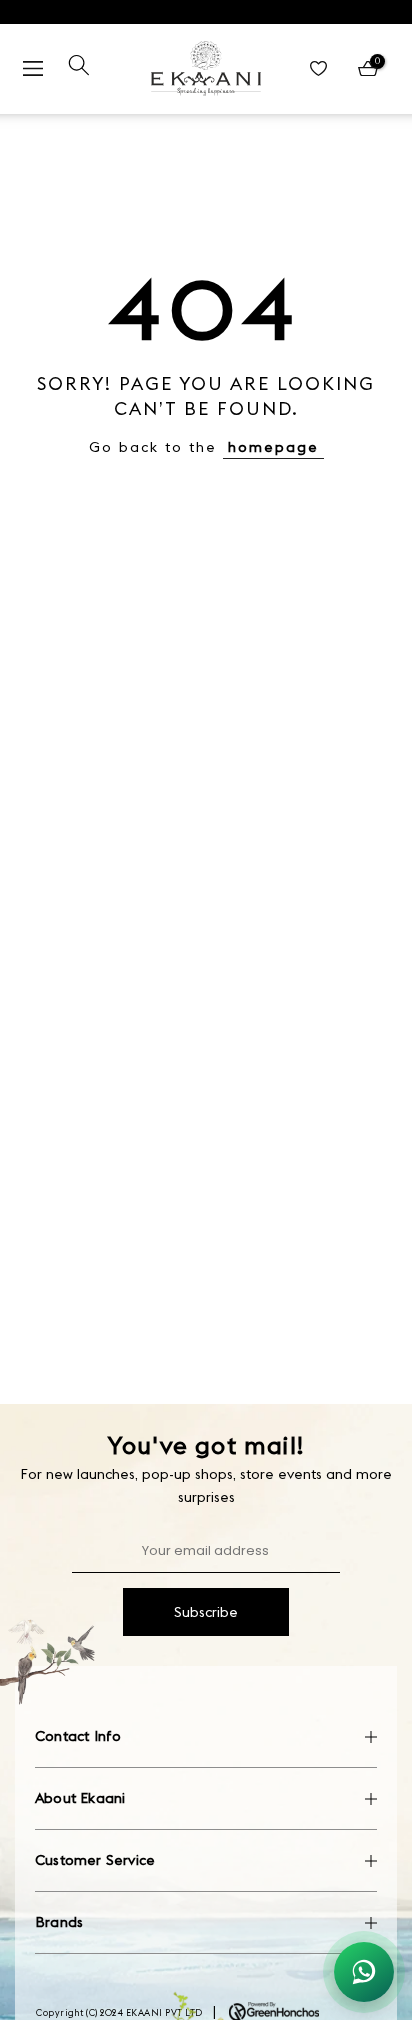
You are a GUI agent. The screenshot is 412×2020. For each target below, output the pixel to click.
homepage (273, 447)
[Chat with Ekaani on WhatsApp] (364, 1972)
